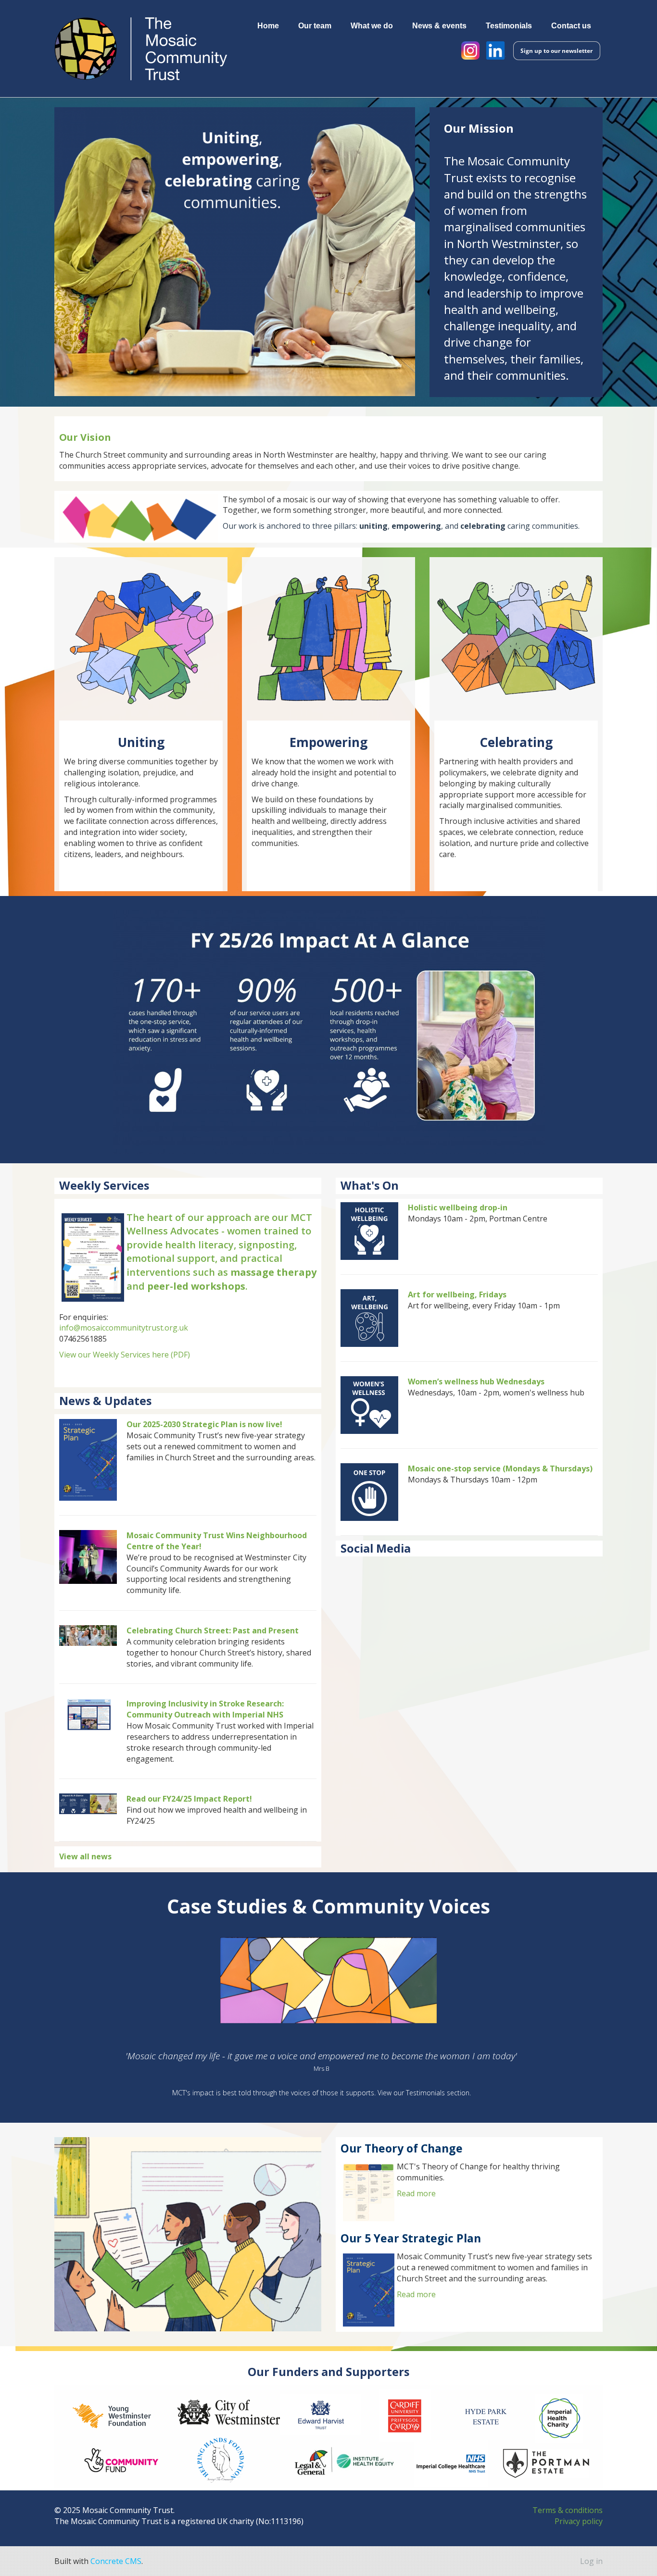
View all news (85, 1856)
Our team (315, 25)
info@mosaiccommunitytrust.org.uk (124, 1328)
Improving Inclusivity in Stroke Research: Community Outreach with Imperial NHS (205, 1709)
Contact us (571, 25)
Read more (416, 2193)
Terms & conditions (568, 2510)
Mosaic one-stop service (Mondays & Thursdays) (500, 1468)
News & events (439, 25)
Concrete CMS (116, 2561)
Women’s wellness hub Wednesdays (476, 1381)
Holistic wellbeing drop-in (458, 1207)
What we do (372, 25)
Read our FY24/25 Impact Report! (189, 1799)
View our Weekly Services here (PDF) (125, 1355)
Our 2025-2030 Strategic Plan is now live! (204, 1424)
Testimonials (509, 25)
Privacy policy (579, 2521)
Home (268, 25)
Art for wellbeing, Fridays (457, 1294)
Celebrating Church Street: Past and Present (213, 1630)
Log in (591, 2561)
